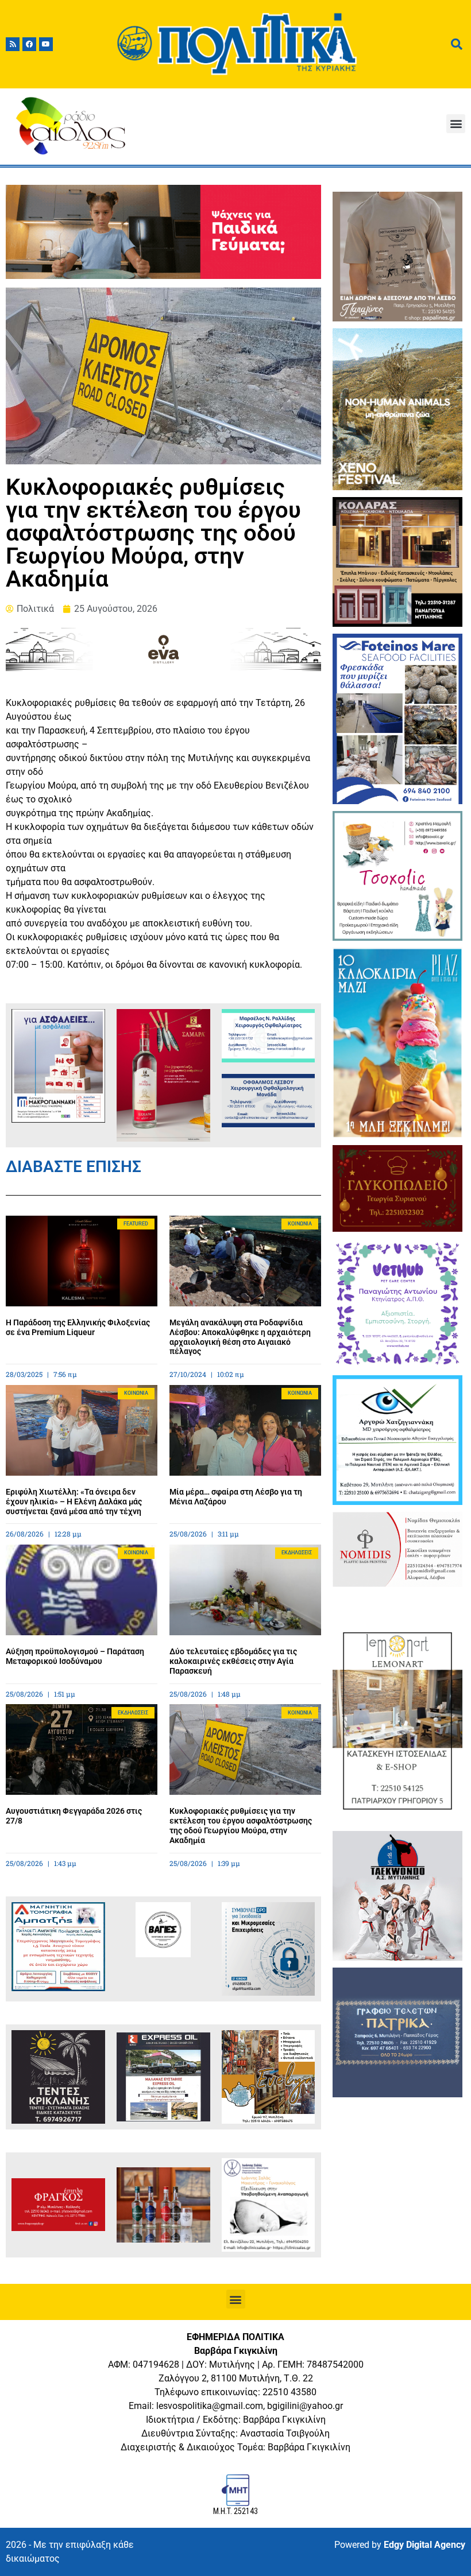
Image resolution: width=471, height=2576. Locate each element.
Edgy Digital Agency (424, 2545)
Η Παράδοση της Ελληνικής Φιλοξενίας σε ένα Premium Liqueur (78, 1327)
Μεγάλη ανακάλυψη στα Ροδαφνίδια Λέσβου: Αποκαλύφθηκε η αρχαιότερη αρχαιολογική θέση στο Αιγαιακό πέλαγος (240, 1337)
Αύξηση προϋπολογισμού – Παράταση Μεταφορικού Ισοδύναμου (75, 1656)
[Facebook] (29, 44)
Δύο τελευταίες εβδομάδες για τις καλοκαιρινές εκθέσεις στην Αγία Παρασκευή (233, 1661)
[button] (456, 124)
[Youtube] (46, 44)
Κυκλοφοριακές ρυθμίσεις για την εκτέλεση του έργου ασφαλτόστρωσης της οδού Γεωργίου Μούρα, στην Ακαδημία (241, 1825)
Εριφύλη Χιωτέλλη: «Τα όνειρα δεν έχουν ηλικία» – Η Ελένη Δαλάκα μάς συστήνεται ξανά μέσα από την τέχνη (74, 1502)
